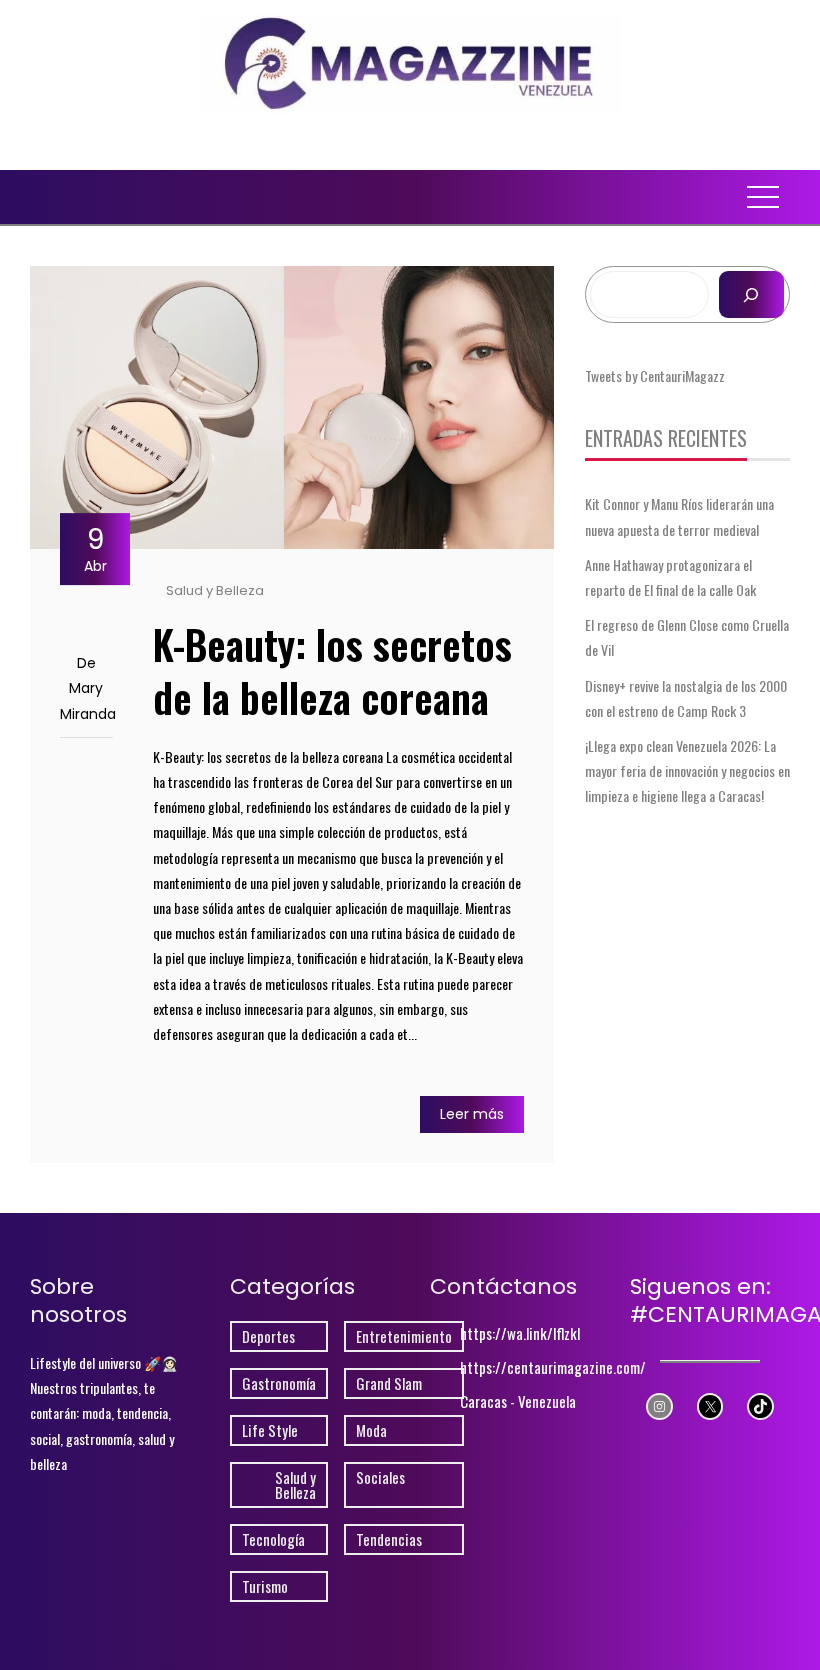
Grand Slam (389, 1383)
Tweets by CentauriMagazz (655, 375)
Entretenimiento (404, 1336)
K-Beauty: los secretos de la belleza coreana (332, 670)
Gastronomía (279, 1383)
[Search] (751, 294)
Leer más (472, 1114)
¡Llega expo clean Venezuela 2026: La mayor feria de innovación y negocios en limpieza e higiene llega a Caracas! (687, 770)
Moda (371, 1430)
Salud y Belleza (215, 590)
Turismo (265, 1586)
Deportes (268, 1336)
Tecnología (273, 1539)
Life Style (270, 1430)
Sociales (380, 1477)
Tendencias (389, 1539)
